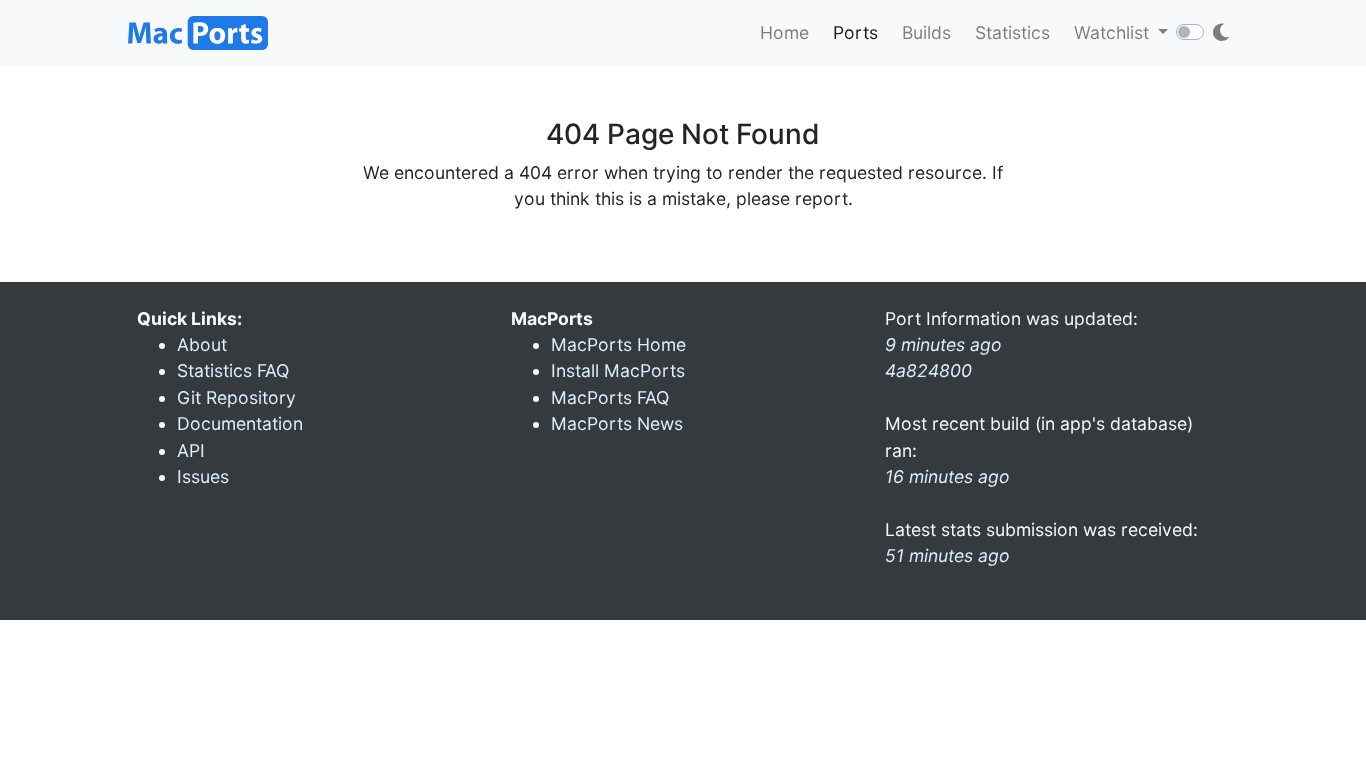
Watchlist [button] (1114, 32)
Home (784, 32)
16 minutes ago (947, 476)
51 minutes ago (947, 555)
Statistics (1012, 32)
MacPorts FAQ (610, 397)
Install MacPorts (618, 370)
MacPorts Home (618, 344)
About (202, 344)
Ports (855, 32)
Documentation (240, 423)
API (191, 450)
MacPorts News (617, 423)
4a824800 (928, 370)
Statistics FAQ (233, 370)
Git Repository (236, 397)
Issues (203, 476)
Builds (926, 32)
